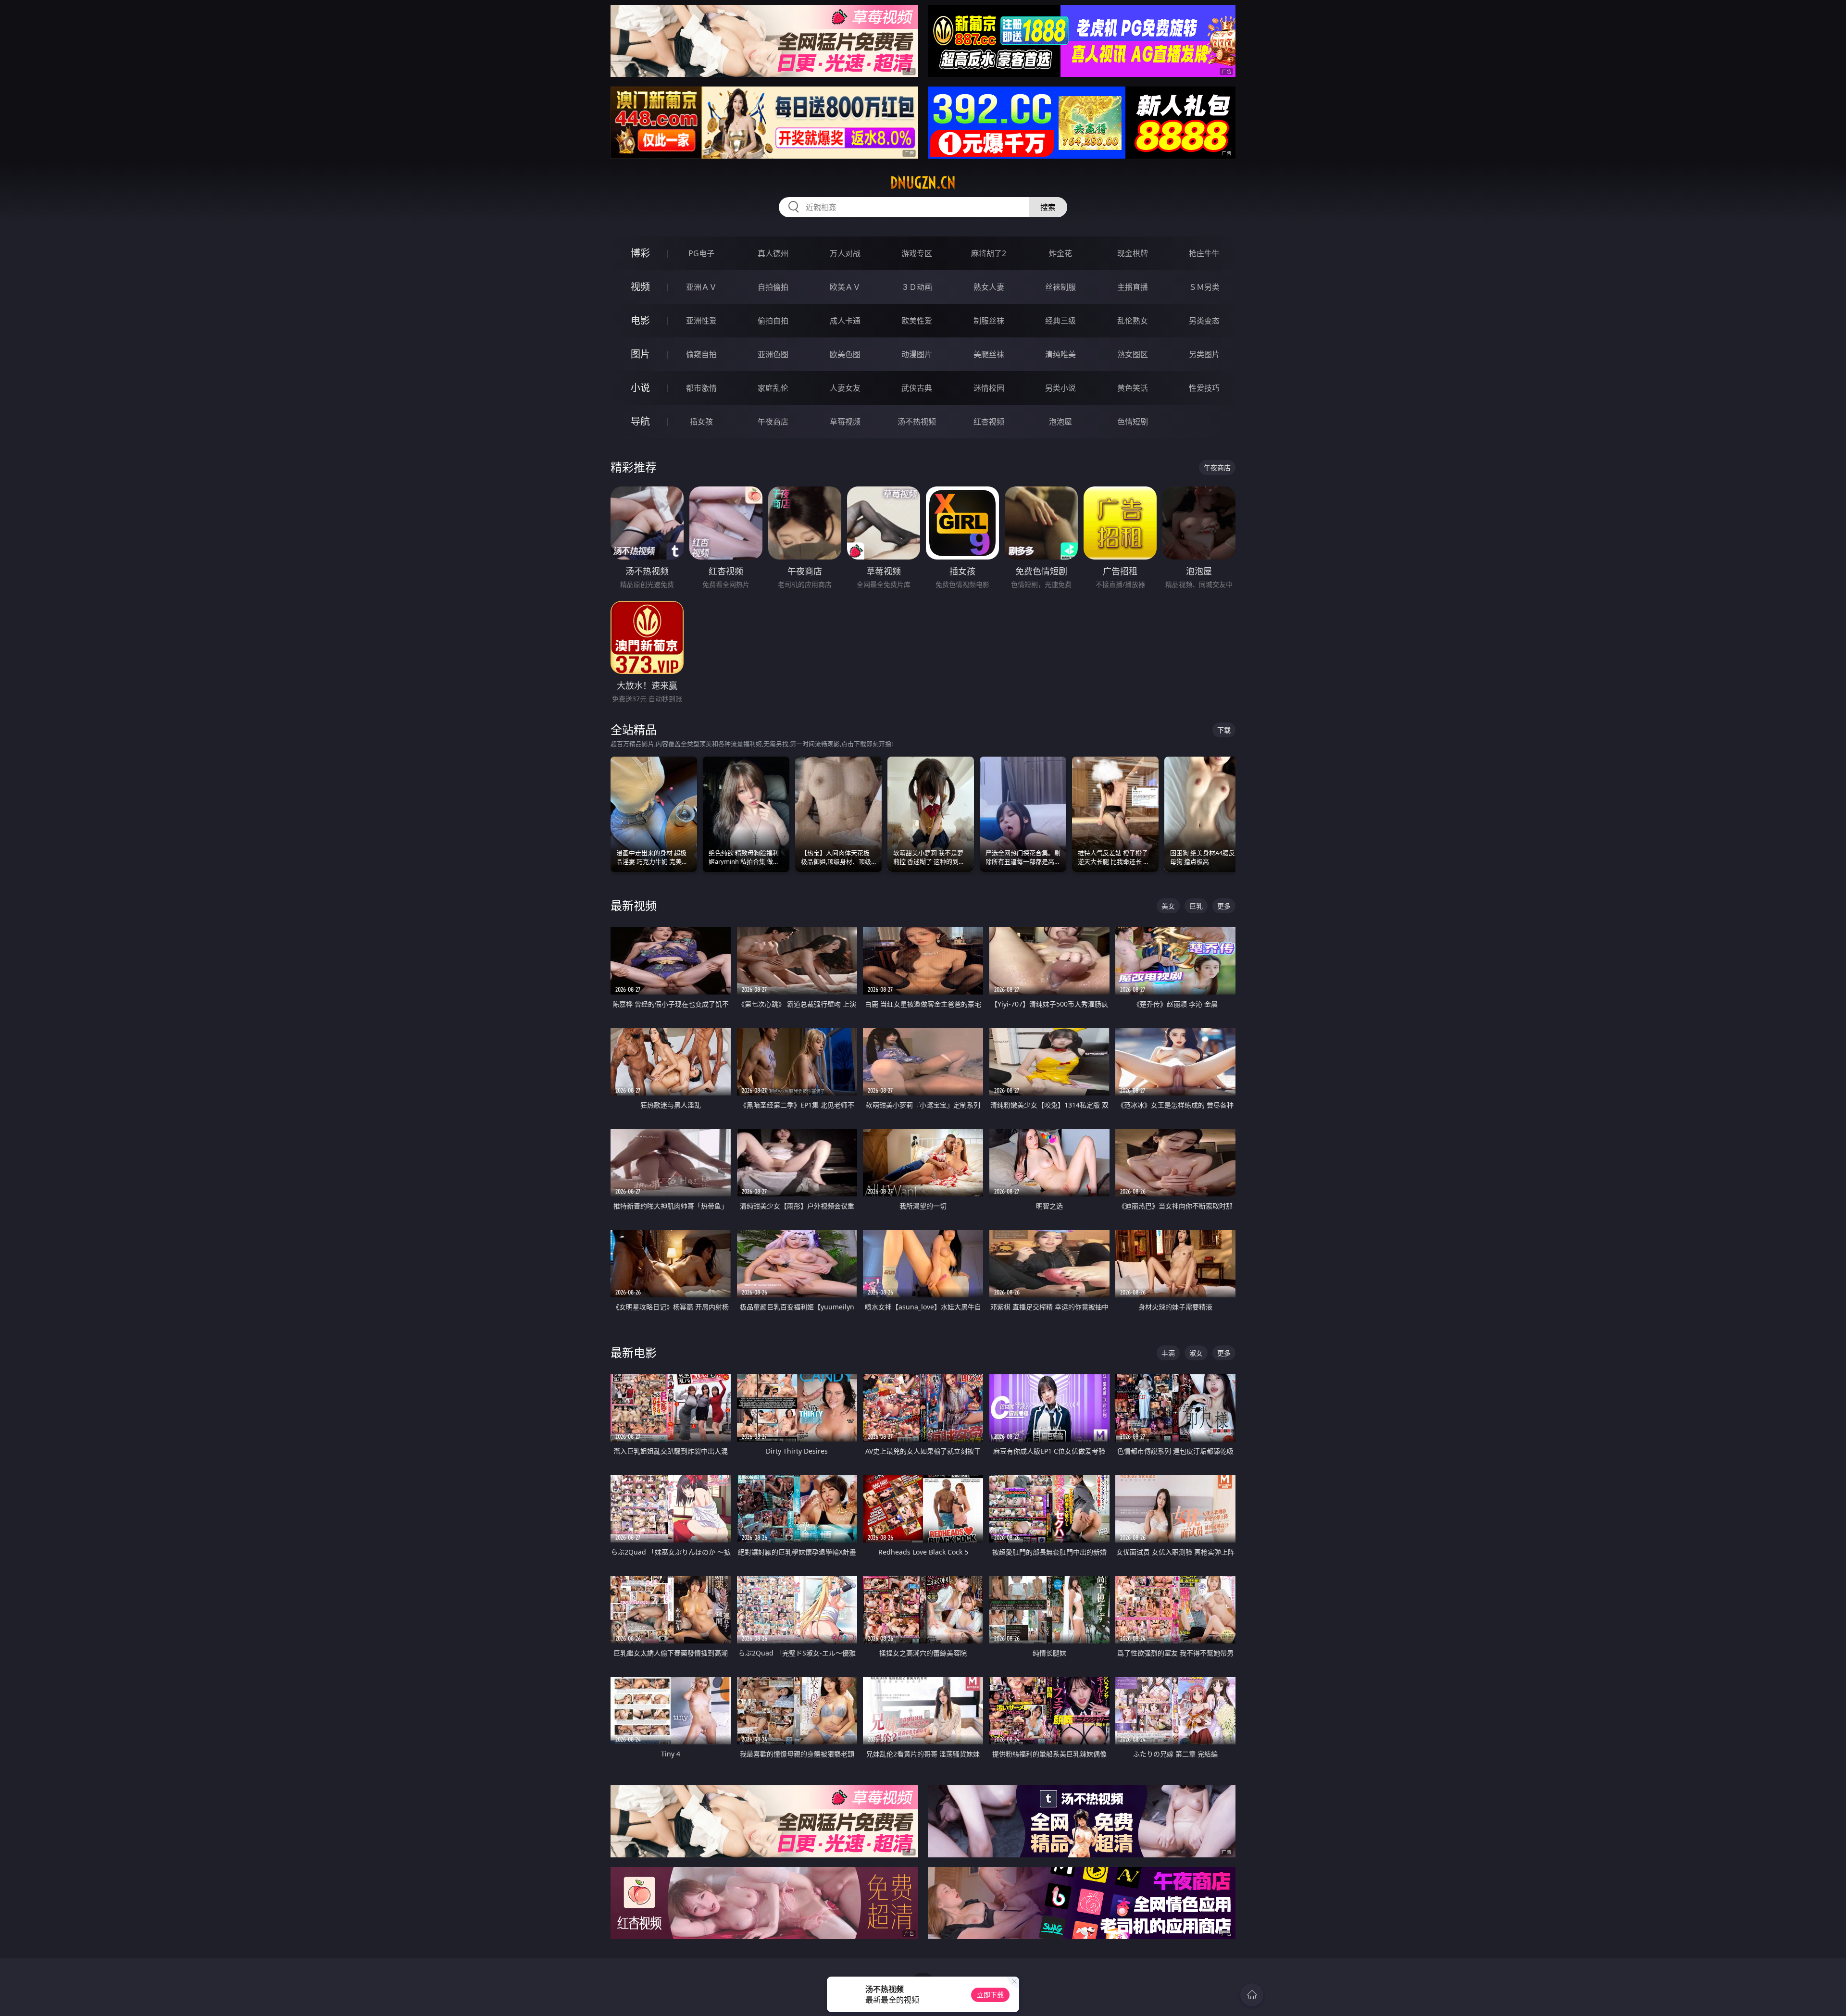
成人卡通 (845, 321)
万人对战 (845, 253)
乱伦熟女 (1133, 321)
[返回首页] (1252, 1995)
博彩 (640, 253)
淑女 (1196, 1353)
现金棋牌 (1133, 253)
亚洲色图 (773, 354)
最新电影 (634, 1352)
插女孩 (701, 422)
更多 (1224, 906)
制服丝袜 (989, 321)
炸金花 (1060, 253)
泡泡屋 (1060, 422)
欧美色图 (845, 354)
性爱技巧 (1204, 388)
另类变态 (1204, 321)
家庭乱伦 (773, 388)
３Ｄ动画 (917, 287)
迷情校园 (989, 388)
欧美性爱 (917, 321)
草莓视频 (845, 422)
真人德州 (773, 253)
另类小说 (1060, 388)
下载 (1224, 730)
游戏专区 (917, 253)
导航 (640, 421)
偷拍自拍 (773, 321)
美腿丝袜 (989, 354)
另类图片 (1204, 354)
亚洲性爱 (701, 321)
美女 (1168, 906)
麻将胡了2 (989, 253)
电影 (640, 320)
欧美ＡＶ (845, 287)
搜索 (1048, 207)
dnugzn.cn (923, 183)
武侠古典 (917, 388)
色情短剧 (1133, 422)
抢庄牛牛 (1204, 253)
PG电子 (701, 253)
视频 (640, 287)
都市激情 (701, 388)
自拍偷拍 (773, 287)
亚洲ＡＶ (701, 287)
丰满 (1168, 1353)
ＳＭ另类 (1204, 287)
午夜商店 (773, 422)
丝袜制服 (1060, 287)
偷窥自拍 (701, 354)
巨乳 (1196, 906)
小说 (640, 388)
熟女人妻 (989, 287)
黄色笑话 (1133, 388)
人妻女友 (845, 388)
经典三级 (1060, 321)
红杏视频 (989, 422)
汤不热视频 (917, 422)
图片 (640, 354)
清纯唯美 (1060, 354)
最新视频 (634, 905)
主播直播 (1133, 287)
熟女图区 (1133, 354)
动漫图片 (917, 354)
